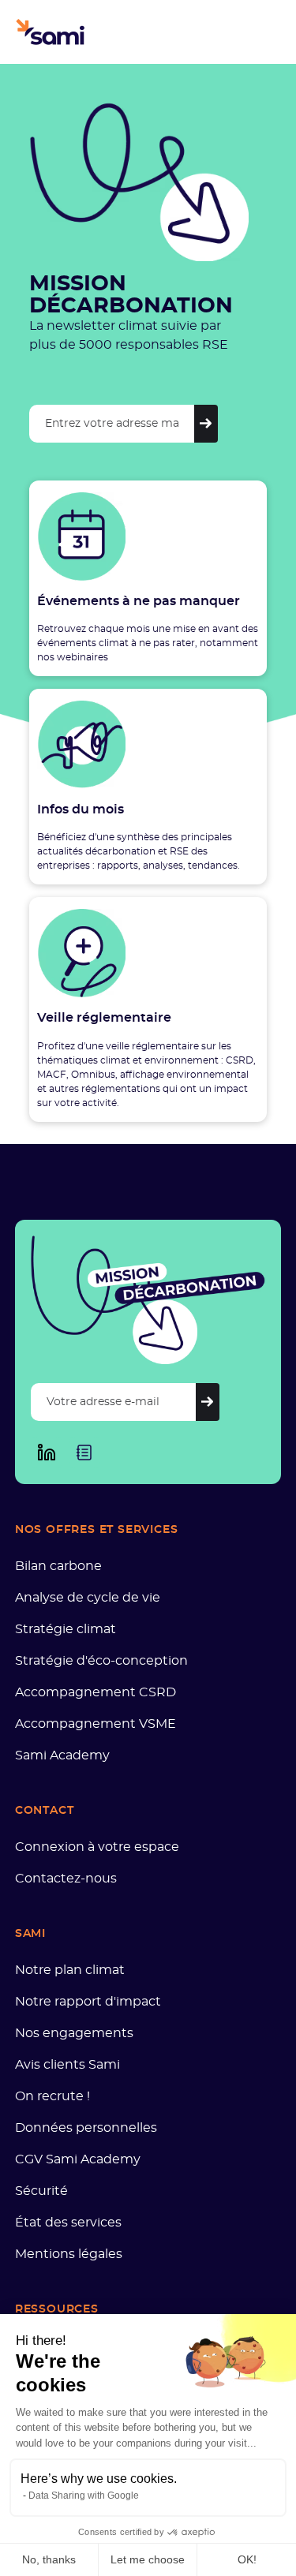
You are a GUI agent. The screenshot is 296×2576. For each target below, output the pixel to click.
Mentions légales (69, 2254)
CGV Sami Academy (78, 2159)
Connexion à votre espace (97, 1847)
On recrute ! (52, 2096)
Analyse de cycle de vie (88, 1598)
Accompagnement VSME (96, 1724)
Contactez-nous (66, 1879)
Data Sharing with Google (84, 2496)
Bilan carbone (58, 1566)
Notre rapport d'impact (88, 2002)
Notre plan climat (70, 1970)
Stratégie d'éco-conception (101, 1661)
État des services (68, 2223)
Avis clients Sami (67, 2065)
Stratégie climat (66, 1629)
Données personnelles (86, 2128)
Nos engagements (74, 2033)
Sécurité (41, 2191)
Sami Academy (62, 1755)
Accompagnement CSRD (96, 1692)
